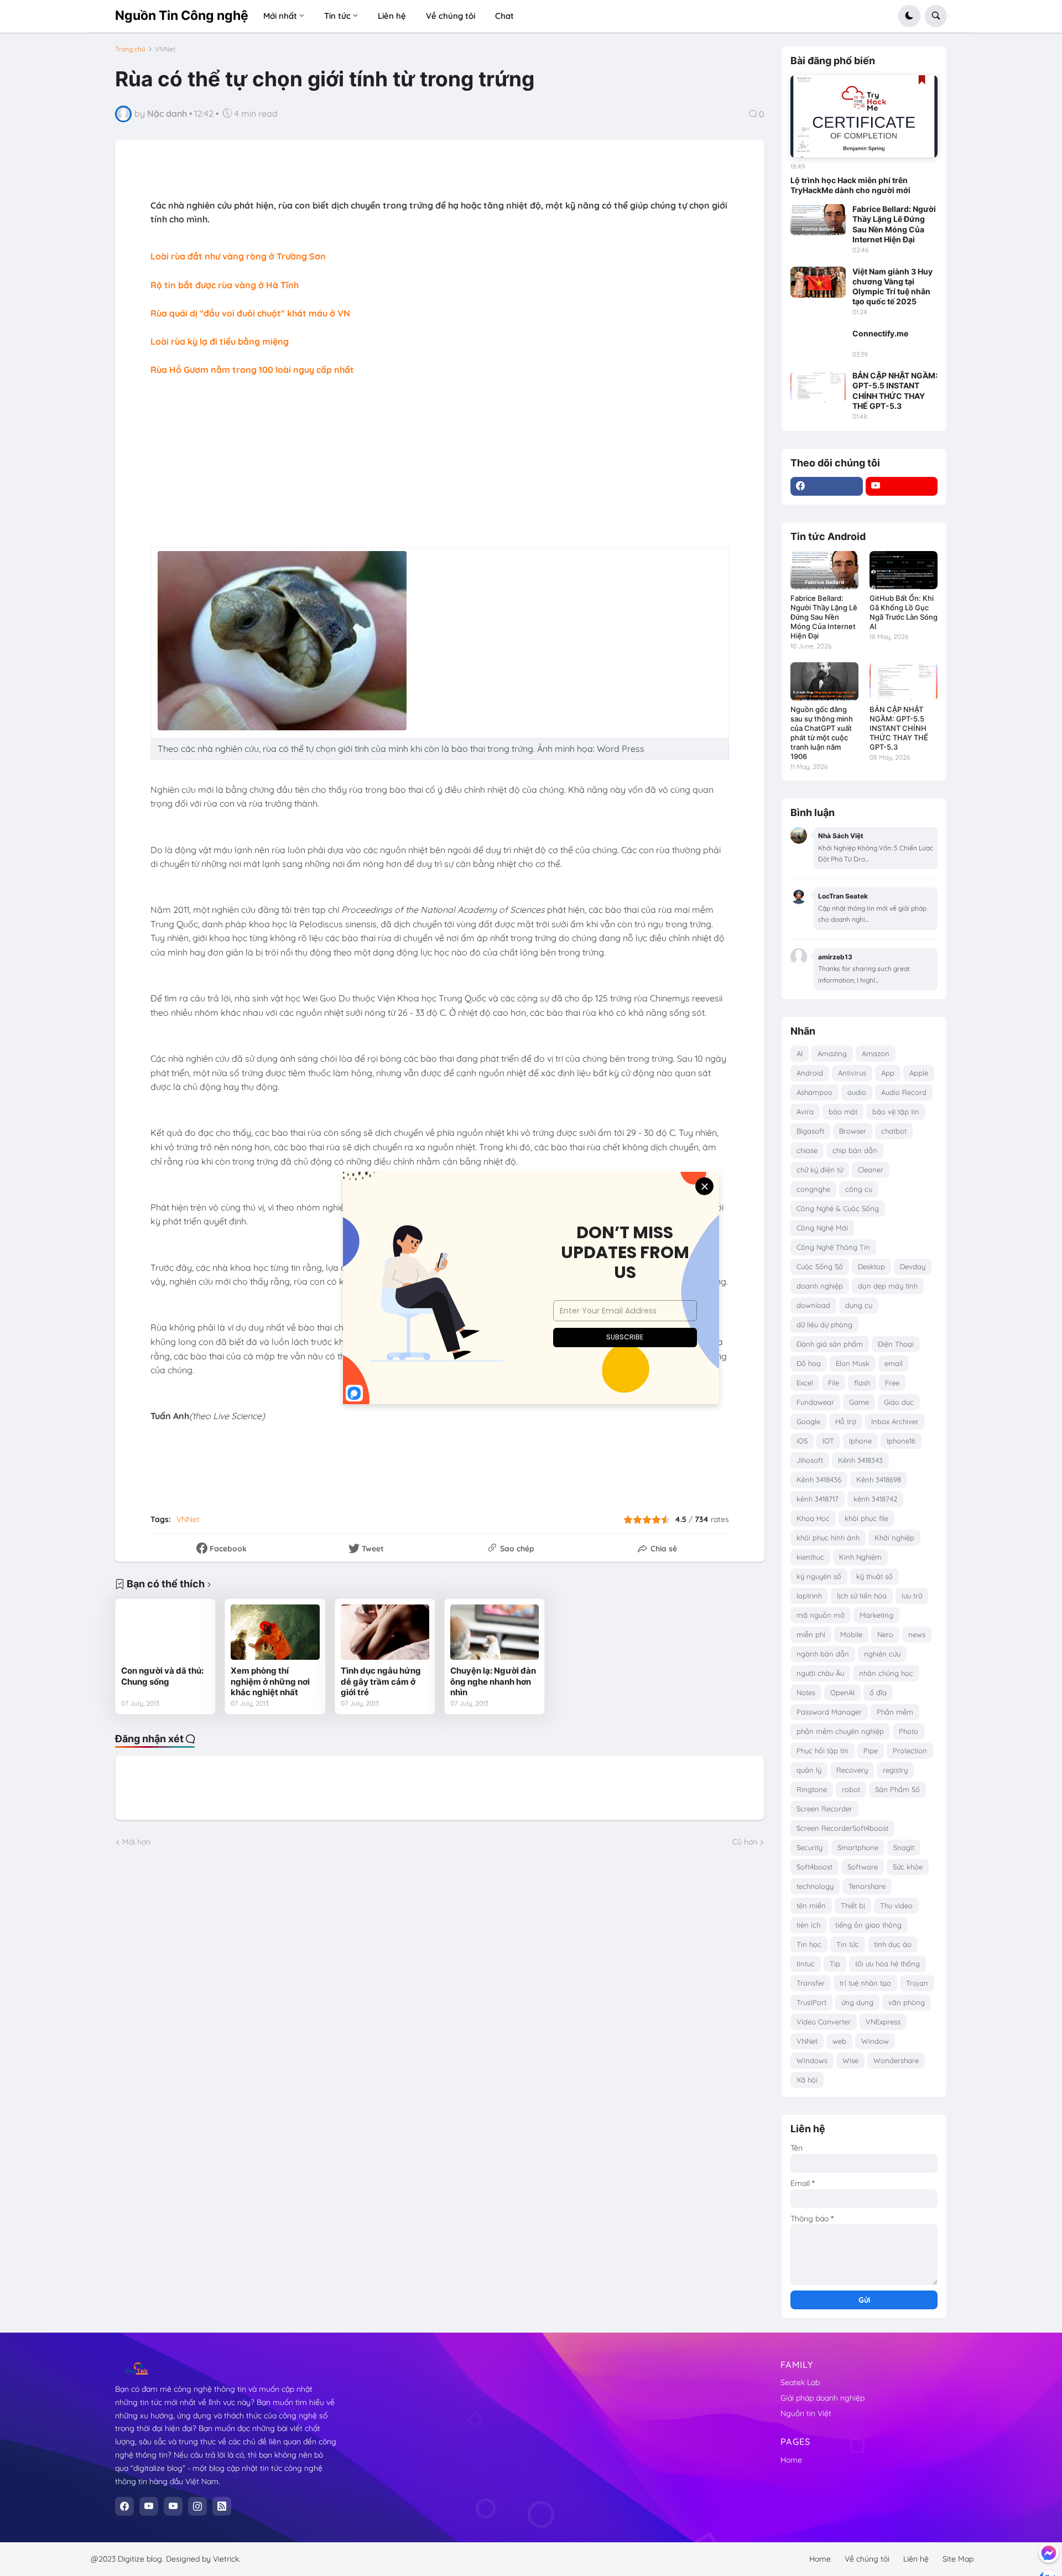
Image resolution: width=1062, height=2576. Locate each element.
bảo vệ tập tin (896, 1112)
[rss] (222, 2506)
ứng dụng (857, 2002)
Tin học (809, 1944)
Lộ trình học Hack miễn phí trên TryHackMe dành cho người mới (850, 185)
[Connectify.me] (818, 344)
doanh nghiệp (820, 1286)
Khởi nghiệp (894, 1538)
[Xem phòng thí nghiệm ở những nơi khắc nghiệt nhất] (275, 1632)
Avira (805, 1112)
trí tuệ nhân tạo (865, 1983)
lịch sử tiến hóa (862, 1596)
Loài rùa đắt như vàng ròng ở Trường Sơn (238, 256)
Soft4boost (814, 1867)
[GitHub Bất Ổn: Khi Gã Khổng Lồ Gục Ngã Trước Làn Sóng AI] (904, 570)
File (834, 1383)
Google (808, 1421)
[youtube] (902, 486)
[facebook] (827, 486)
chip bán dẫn (855, 1150)
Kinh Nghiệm (860, 1557)
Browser (853, 1131)
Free (892, 1383)
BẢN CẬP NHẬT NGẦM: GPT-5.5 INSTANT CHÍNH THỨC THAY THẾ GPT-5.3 (895, 391)
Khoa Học (813, 1518)
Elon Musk (853, 1363)
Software (863, 1867)
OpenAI (842, 1692)
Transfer (811, 1983)
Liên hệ (916, 2559)
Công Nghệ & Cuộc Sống (838, 1208)
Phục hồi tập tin (822, 1751)
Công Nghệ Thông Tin (833, 1247)
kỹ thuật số (874, 1576)
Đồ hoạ (809, 1363)
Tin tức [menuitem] (337, 16)
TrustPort (811, 2002)
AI (800, 1053)
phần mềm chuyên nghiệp (840, 1731)
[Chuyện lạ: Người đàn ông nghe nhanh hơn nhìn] (494, 1632)
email (894, 1363)
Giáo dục (899, 1402)
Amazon (876, 1053)
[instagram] (197, 2506)
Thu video (896, 1905)
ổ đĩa (878, 1692)
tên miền (811, 1905)
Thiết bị (853, 1905)
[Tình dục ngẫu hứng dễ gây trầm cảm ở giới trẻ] (385, 1632)
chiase (807, 1150)
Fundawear (815, 1402)
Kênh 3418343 (860, 1460)
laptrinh (809, 1596)
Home (791, 2460)
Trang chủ (130, 49)
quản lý (809, 1770)
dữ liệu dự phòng (824, 1325)
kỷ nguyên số (819, 1576)
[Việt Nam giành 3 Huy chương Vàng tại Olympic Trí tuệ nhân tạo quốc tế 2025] (818, 282)
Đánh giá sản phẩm (830, 1344)
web (839, 2041)
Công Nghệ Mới (822, 1228)
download (813, 1305)
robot (851, 1789)
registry (895, 1770)
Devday (913, 1266)
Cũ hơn (745, 1842)
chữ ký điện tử (820, 1170)
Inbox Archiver (895, 1421)
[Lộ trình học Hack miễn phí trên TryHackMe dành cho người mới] (864, 117)
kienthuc (810, 1557)
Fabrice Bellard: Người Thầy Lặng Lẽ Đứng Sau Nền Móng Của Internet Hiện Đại (894, 224)
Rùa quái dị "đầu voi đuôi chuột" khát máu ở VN (250, 313)
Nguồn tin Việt (806, 2413)
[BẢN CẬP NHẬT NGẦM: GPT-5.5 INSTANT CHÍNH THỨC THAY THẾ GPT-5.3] (818, 386)
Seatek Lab (800, 2382)
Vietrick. (227, 2559)
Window (875, 2041)
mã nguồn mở (821, 1615)
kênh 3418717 (818, 1499)
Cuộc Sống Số (820, 1266)
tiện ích (808, 1925)
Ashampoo (814, 1092)
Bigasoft (810, 1131)
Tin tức (848, 1944)
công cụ (859, 1189)
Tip (835, 1964)
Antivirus (852, 1073)
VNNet (165, 49)
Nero (885, 1634)
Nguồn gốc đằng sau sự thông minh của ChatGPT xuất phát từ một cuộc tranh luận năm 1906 (822, 733)
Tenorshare (867, 1886)
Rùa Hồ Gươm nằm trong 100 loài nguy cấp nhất (252, 370)
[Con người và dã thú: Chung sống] (165, 1632)
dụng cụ (859, 1305)
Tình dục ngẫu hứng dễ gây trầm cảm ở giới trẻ (381, 1681)
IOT (828, 1441)
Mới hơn (136, 1842)
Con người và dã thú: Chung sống (162, 1676)
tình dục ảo (893, 1944)
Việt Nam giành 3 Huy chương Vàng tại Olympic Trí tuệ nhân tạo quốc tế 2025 (892, 287)
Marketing (876, 1615)
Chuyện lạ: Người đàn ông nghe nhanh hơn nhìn (493, 1681)
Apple (919, 1073)
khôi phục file (866, 1518)
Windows (812, 2060)
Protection (910, 1751)
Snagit (904, 1847)
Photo (909, 1731)
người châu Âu (820, 1673)
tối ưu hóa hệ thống (887, 1964)
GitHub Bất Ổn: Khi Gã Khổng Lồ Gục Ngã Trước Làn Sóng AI (904, 612)
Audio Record (904, 1092)
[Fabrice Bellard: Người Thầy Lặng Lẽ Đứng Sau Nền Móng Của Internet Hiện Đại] (818, 220)
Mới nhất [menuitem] (280, 16)
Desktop (871, 1266)
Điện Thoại (896, 1344)
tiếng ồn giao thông (868, 1925)
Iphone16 (901, 1441)
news (917, 1634)
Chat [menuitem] (504, 16)
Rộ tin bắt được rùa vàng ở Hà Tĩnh (225, 285)
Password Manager (829, 1712)
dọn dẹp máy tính (888, 1286)
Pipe (871, 1751)
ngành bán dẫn (823, 1654)
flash (862, 1383)
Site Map (958, 2559)
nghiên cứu (882, 1654)
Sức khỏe (908, 1867)
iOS (802, 1441)
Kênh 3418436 (819, 1479)
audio (857, 1092)
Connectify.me (880, 333)
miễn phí (811, 1634)
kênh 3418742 (875, 1499)
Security (809, 1847)
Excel (805, 1383)
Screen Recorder (824, 1809)
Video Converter (824, 2022)
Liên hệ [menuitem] (392, 16)
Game (859, 1402)
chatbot (894, 1131)
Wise (850, 2060)
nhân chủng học (886, 1673)
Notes (806, 1692)
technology (815, 1886)
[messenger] (1049, 2553)
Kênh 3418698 (879, 1479)
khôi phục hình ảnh (828, 1538)
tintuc (806, 1964)
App (888, 1073)
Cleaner (871, 1170)
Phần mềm (895, 1712)
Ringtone (812, 1789)
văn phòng (907, 2002)
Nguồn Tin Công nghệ (182, 15)
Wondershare (896, 2060)
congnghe (813, 1189)
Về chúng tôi (867, 2559)
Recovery (852, 1770)
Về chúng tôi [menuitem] (451, 16)
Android (810, 1073)
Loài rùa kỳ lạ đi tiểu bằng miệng (220, 341)
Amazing (832, 1053)
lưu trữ (912, 1596)
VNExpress (883, 2022)
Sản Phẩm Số (897, 1789)
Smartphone (858, 1847)
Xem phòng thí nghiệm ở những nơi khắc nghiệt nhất (270, 1681)
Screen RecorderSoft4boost (842, 1828)
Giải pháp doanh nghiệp (822, 2398)
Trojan (917, 1983)
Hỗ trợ (846, 1421)
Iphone (860, 1441)
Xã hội (807, 2080)
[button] (909, 16)
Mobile (851, 1634)
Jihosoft (810, 1460)
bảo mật (843, 1112)
